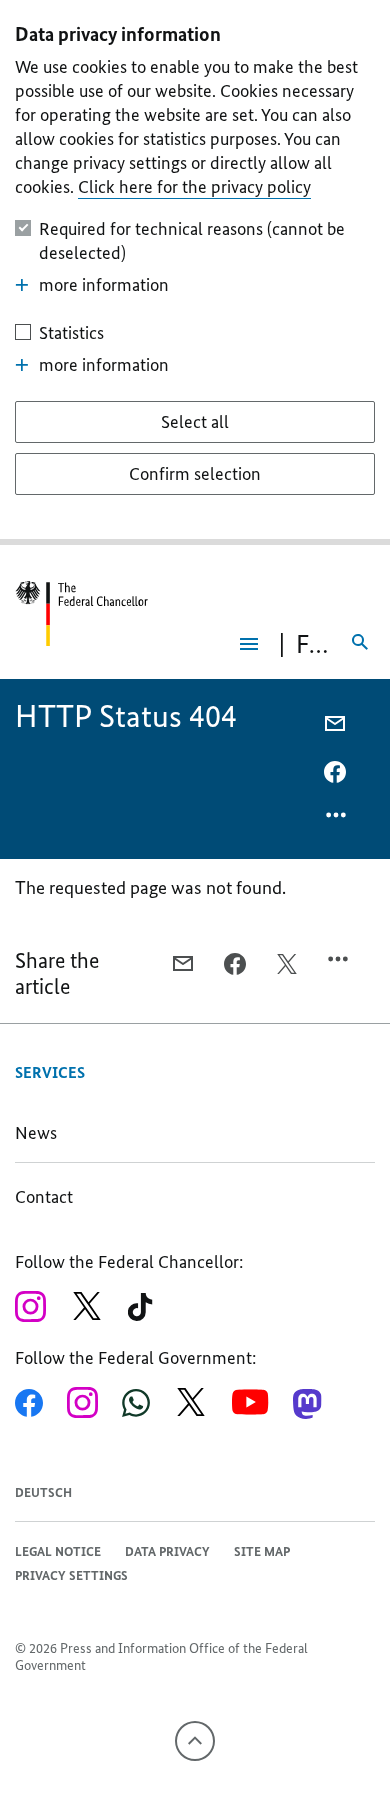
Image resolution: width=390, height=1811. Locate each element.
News (36, 1133)
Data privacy (167, 1551)
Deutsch (43, 1492)
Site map (262, 1551)
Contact (44, 1197)
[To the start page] (75, 613)
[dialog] (195, 272)
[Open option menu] (337, 820)
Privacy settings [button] (71, 1575)
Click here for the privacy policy (194, 187)
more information (104, 285)
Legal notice (58, 1551)
